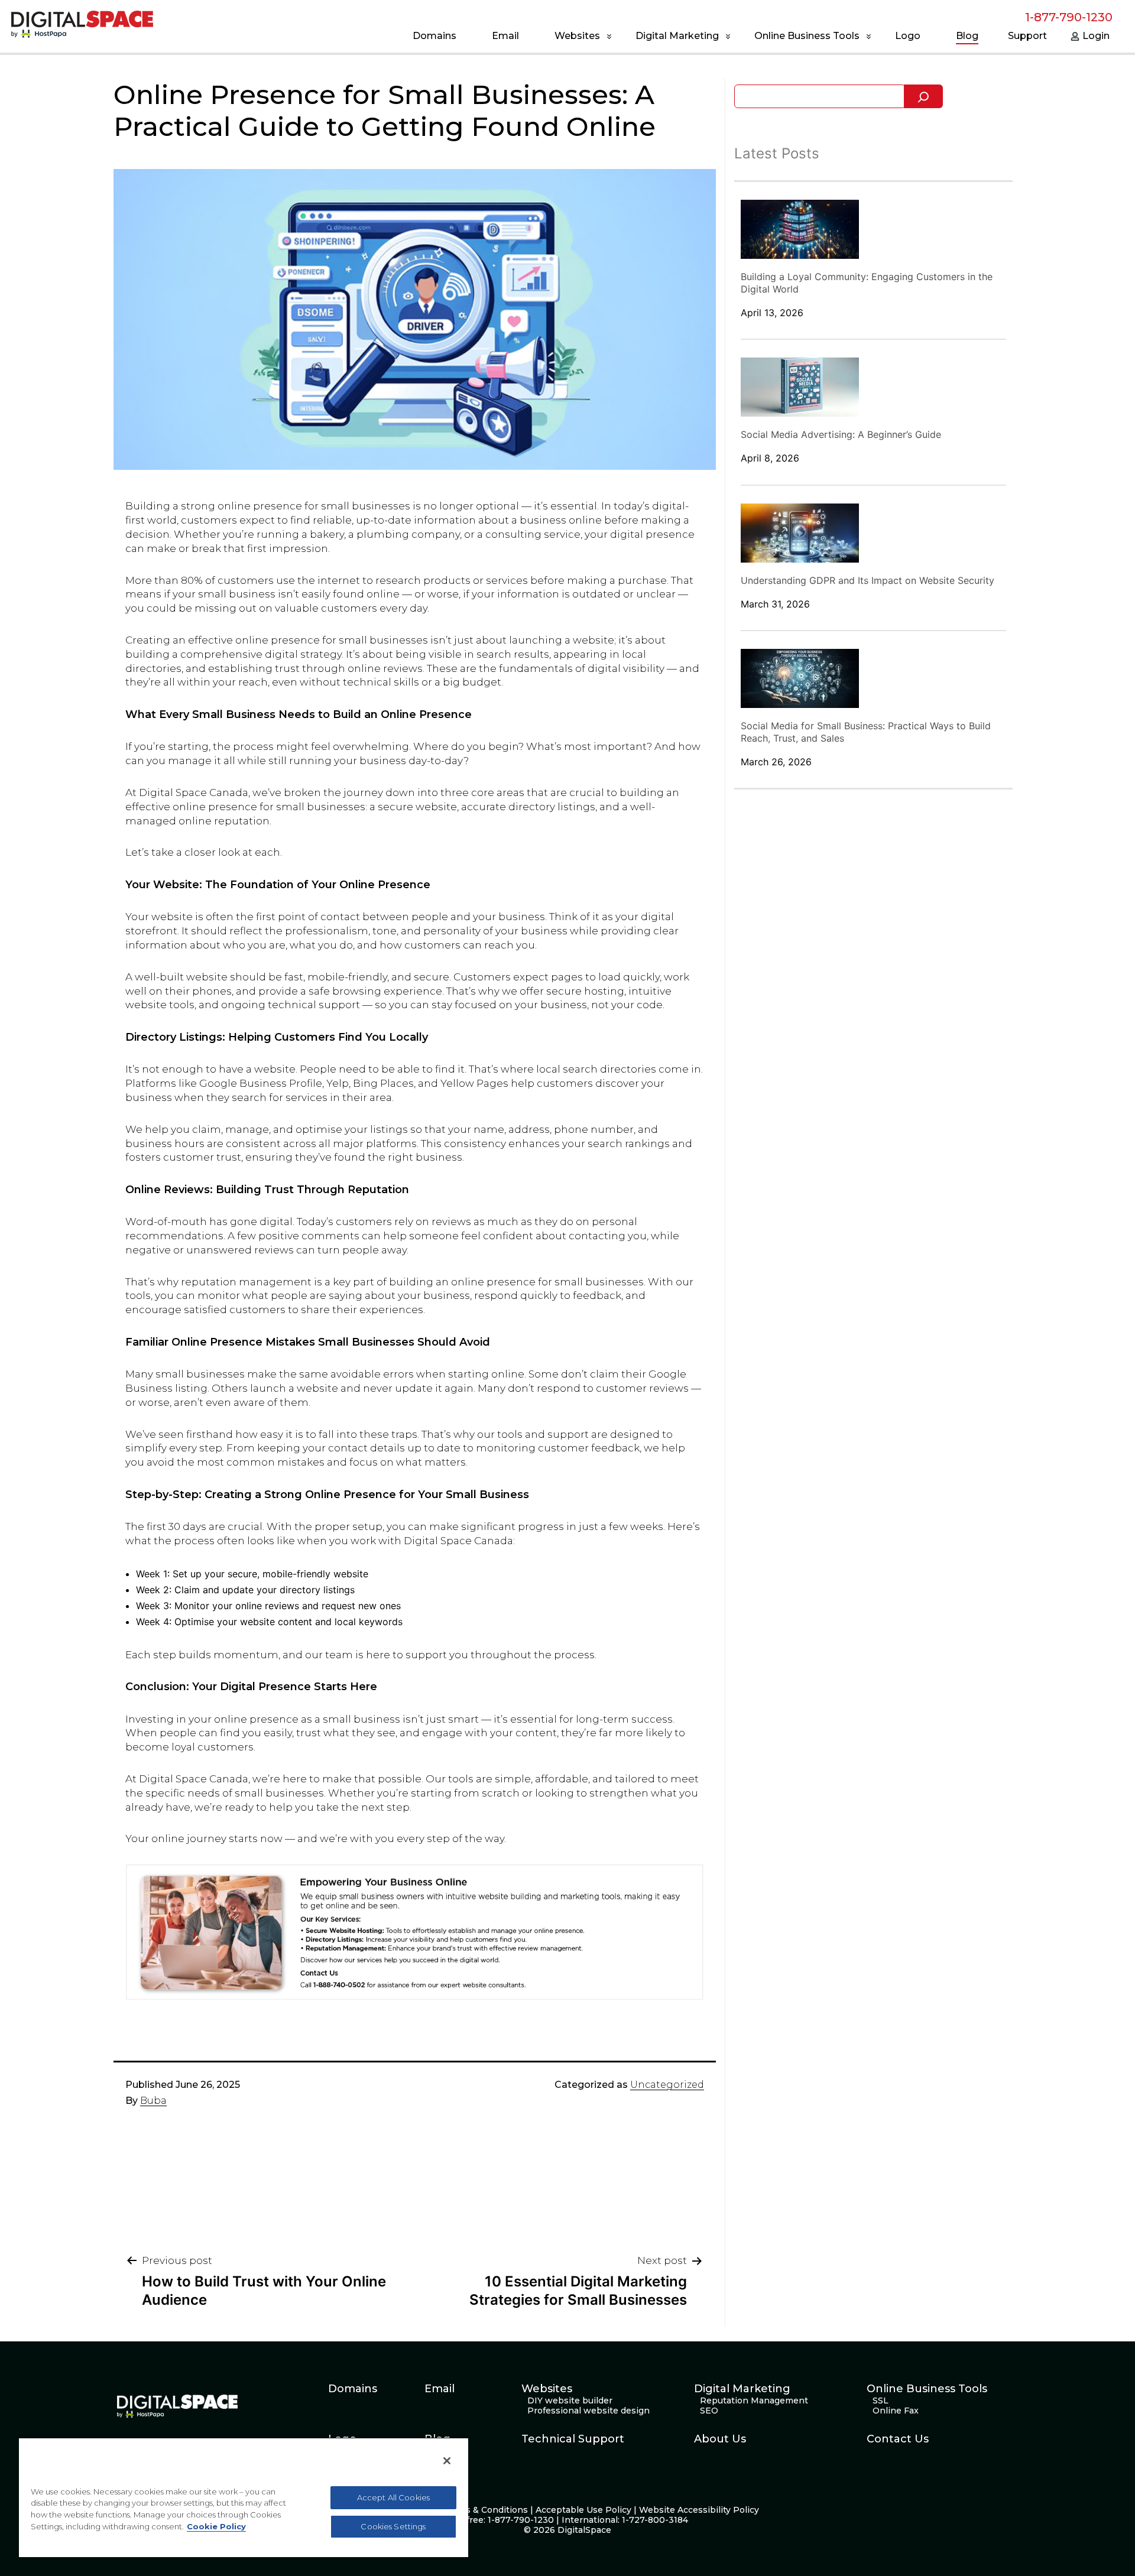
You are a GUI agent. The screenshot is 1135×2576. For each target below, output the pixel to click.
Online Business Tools (807, 36)
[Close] (447, 2461)
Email (505, 36)
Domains (434, 36)
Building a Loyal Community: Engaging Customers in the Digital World (867, 283)
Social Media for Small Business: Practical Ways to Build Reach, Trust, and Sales (866, 732)
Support (1027, 36)
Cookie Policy (216, 2526)
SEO (709, 2411)
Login (1096, 36)
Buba (153, 2101)
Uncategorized (667, 2085)
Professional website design (588, 2411)
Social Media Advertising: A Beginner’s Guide (841, 434)
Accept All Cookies (393, 2497)
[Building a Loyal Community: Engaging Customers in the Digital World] (800, 229)
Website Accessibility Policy (699, 2510)
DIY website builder (570, 2401)
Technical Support (573, 2439)
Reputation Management (754, 2401)
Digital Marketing (677, 36)
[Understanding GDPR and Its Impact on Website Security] (800, 533)
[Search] (923, 96)
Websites (577, 36)
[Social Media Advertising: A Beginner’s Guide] (800, 387)
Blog (967, 36)
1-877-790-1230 (1069, 17)
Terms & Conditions (486, 2510)
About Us (720, 2439)
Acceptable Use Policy (583, 2510)
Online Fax (896, 2411)
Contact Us (898, 2439)
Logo (908, 36)
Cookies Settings (393, 2526)
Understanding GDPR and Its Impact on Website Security (868, 580)
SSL (881, 2401)
